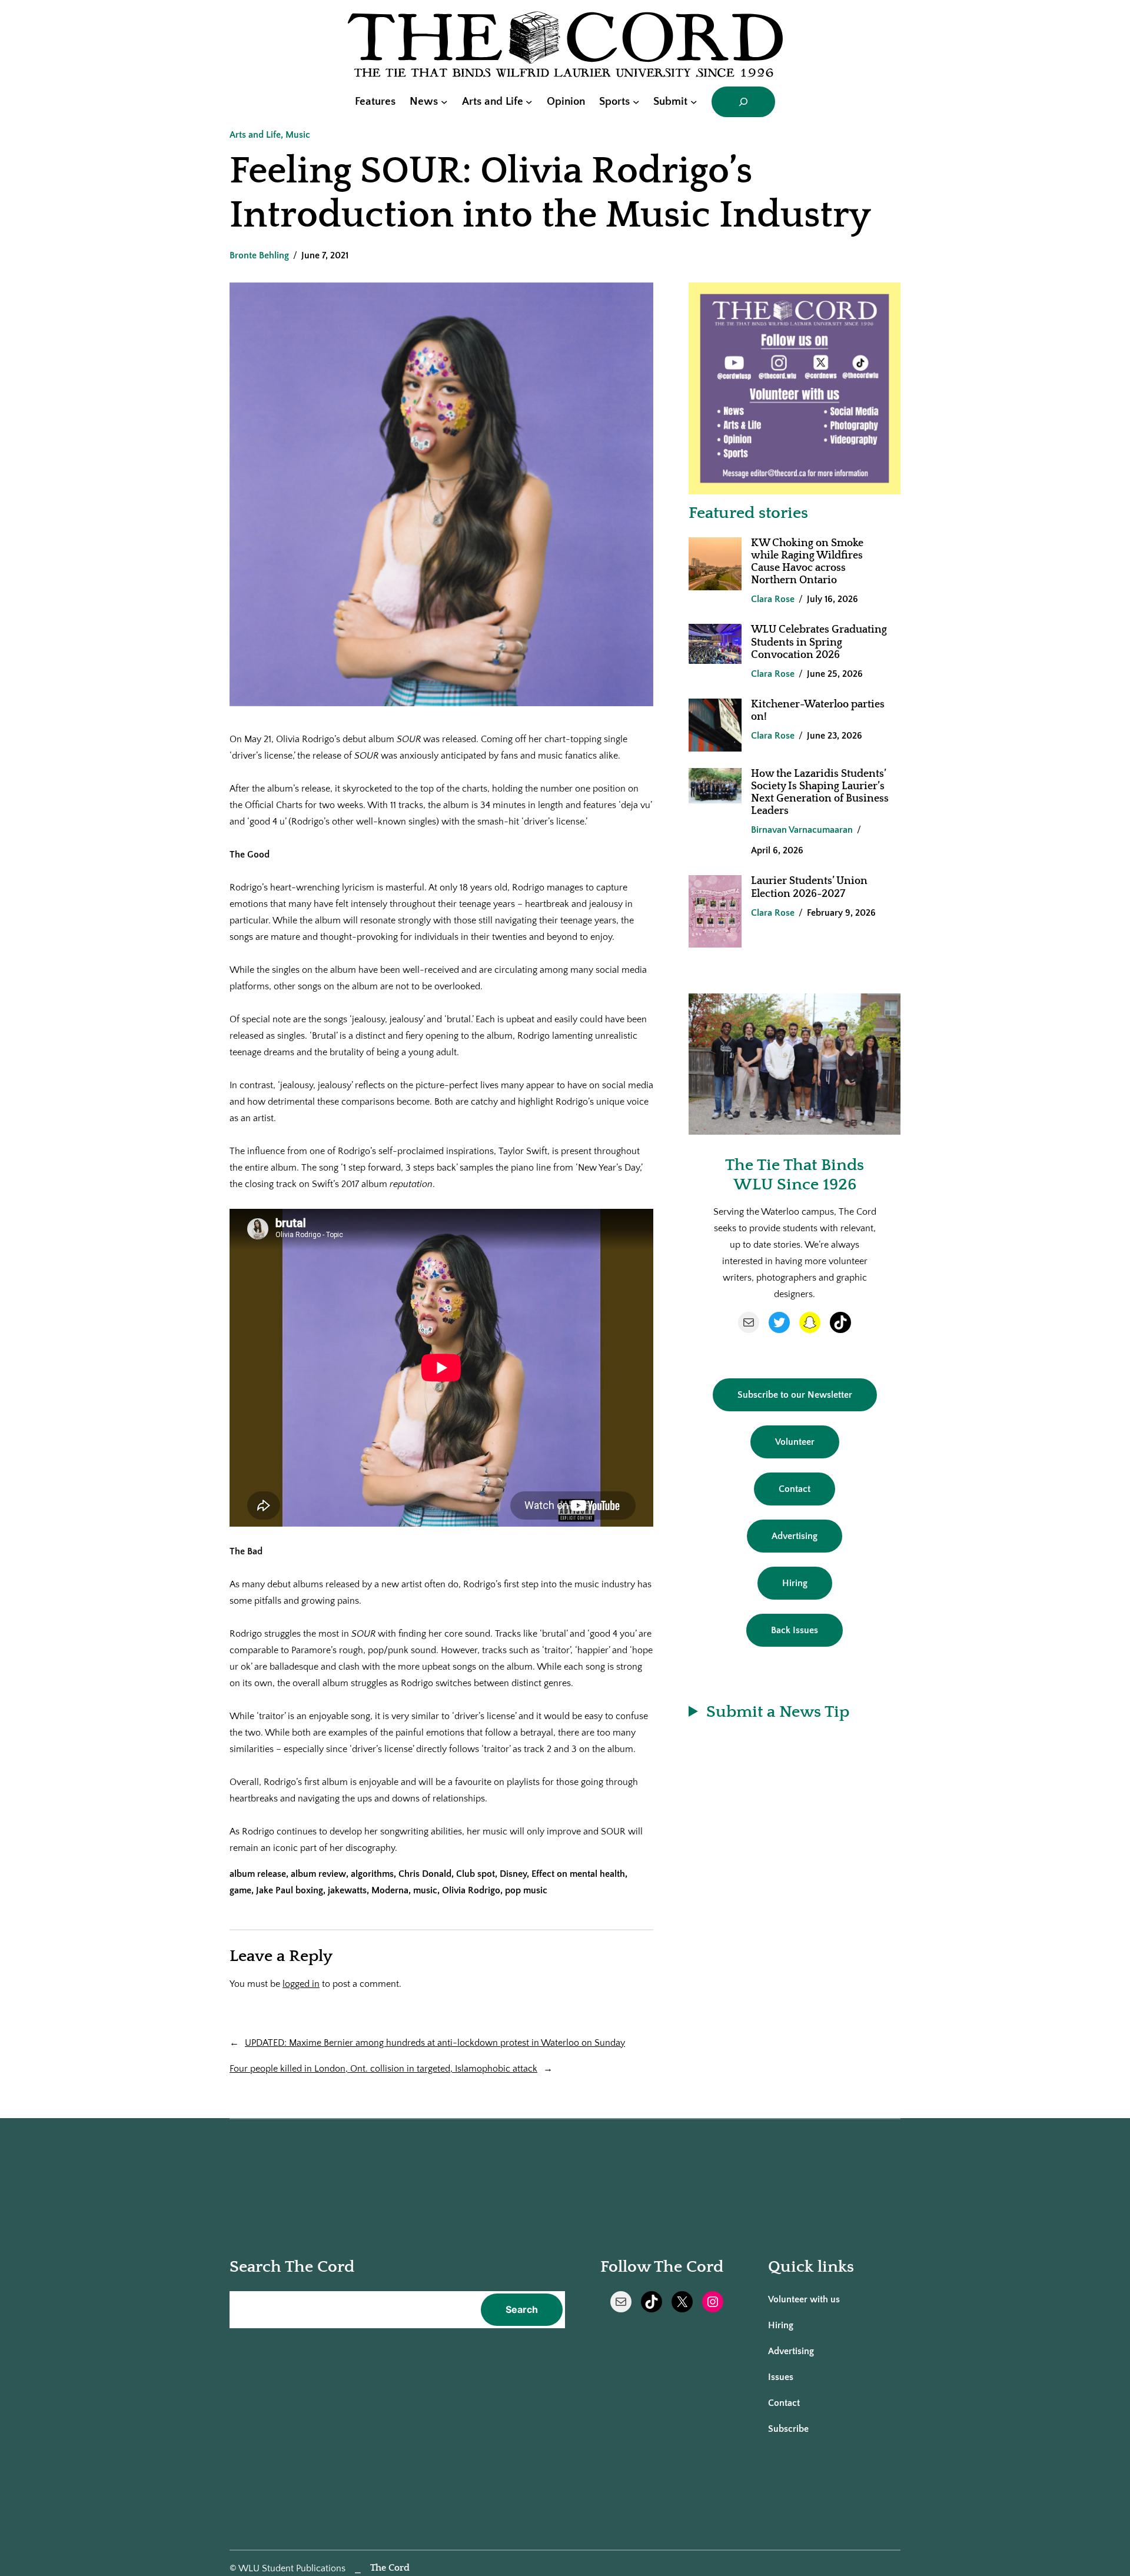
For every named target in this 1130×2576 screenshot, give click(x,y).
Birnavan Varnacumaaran (802, 830)
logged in (301, 1984)
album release (258, 1874)
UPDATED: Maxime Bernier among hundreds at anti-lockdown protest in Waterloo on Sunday (435, 2043)
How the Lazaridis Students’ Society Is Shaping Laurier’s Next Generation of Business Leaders (820, 792)
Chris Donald (425, 1874)
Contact (795, 1489)
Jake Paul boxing (290, 1890)
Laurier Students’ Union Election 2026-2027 (809, 887)
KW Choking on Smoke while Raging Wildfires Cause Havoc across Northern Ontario (807, 562)
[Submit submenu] (694, 102)
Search (522, 2309)
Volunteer (795, 1442)
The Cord (390, 2568)
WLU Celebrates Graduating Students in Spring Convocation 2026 (819, 642)
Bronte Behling (259, 255)
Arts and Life (255, 135)
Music (298, 135)
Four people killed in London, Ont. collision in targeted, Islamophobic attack (383, 2069)
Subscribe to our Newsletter (795, 1395)
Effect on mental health (578, 1874)
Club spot (476, 1874)
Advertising (795, 1536)
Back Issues (795, 1630)
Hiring (795, 1583)
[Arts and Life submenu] (529, 102)
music (425, 1890)
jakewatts (347, 1890)
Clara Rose (773, 599)
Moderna (390, 1890)
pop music (526, 1890)
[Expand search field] (743, 102)
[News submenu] (444, 102)
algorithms (372, 1874)
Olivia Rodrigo (471, 1890)
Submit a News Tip (778, 1712)
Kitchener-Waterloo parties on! (818, 711)
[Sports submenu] (636, 102)
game (240, 1890)
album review (318, 1874)
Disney (513, 1874)
